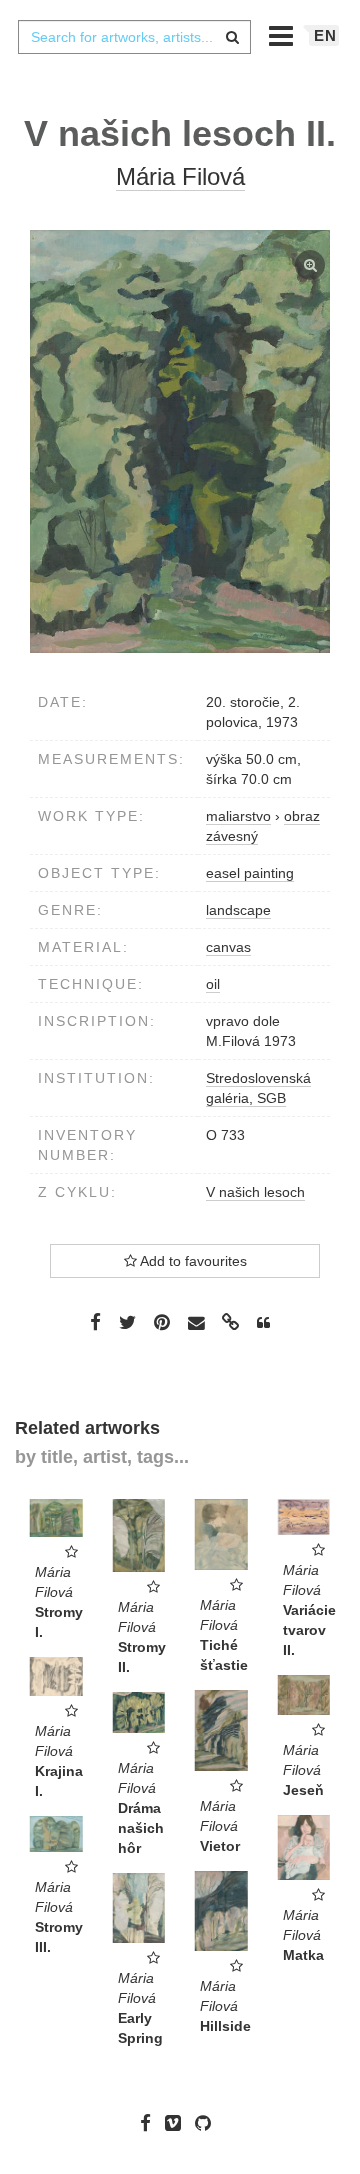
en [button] (325, 35)
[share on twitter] (127, 1322)
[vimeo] (178, 2123)
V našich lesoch (255, 1192)
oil (213, 984)
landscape (238, 910)
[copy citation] (263, 1323)
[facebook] (150, 2123)
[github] (208, 2123)
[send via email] (196, 1323)
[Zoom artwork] (180, 441)
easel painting (250, 873)
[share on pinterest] (162, 1322)
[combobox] (134, 37)
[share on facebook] (95, 1322)
